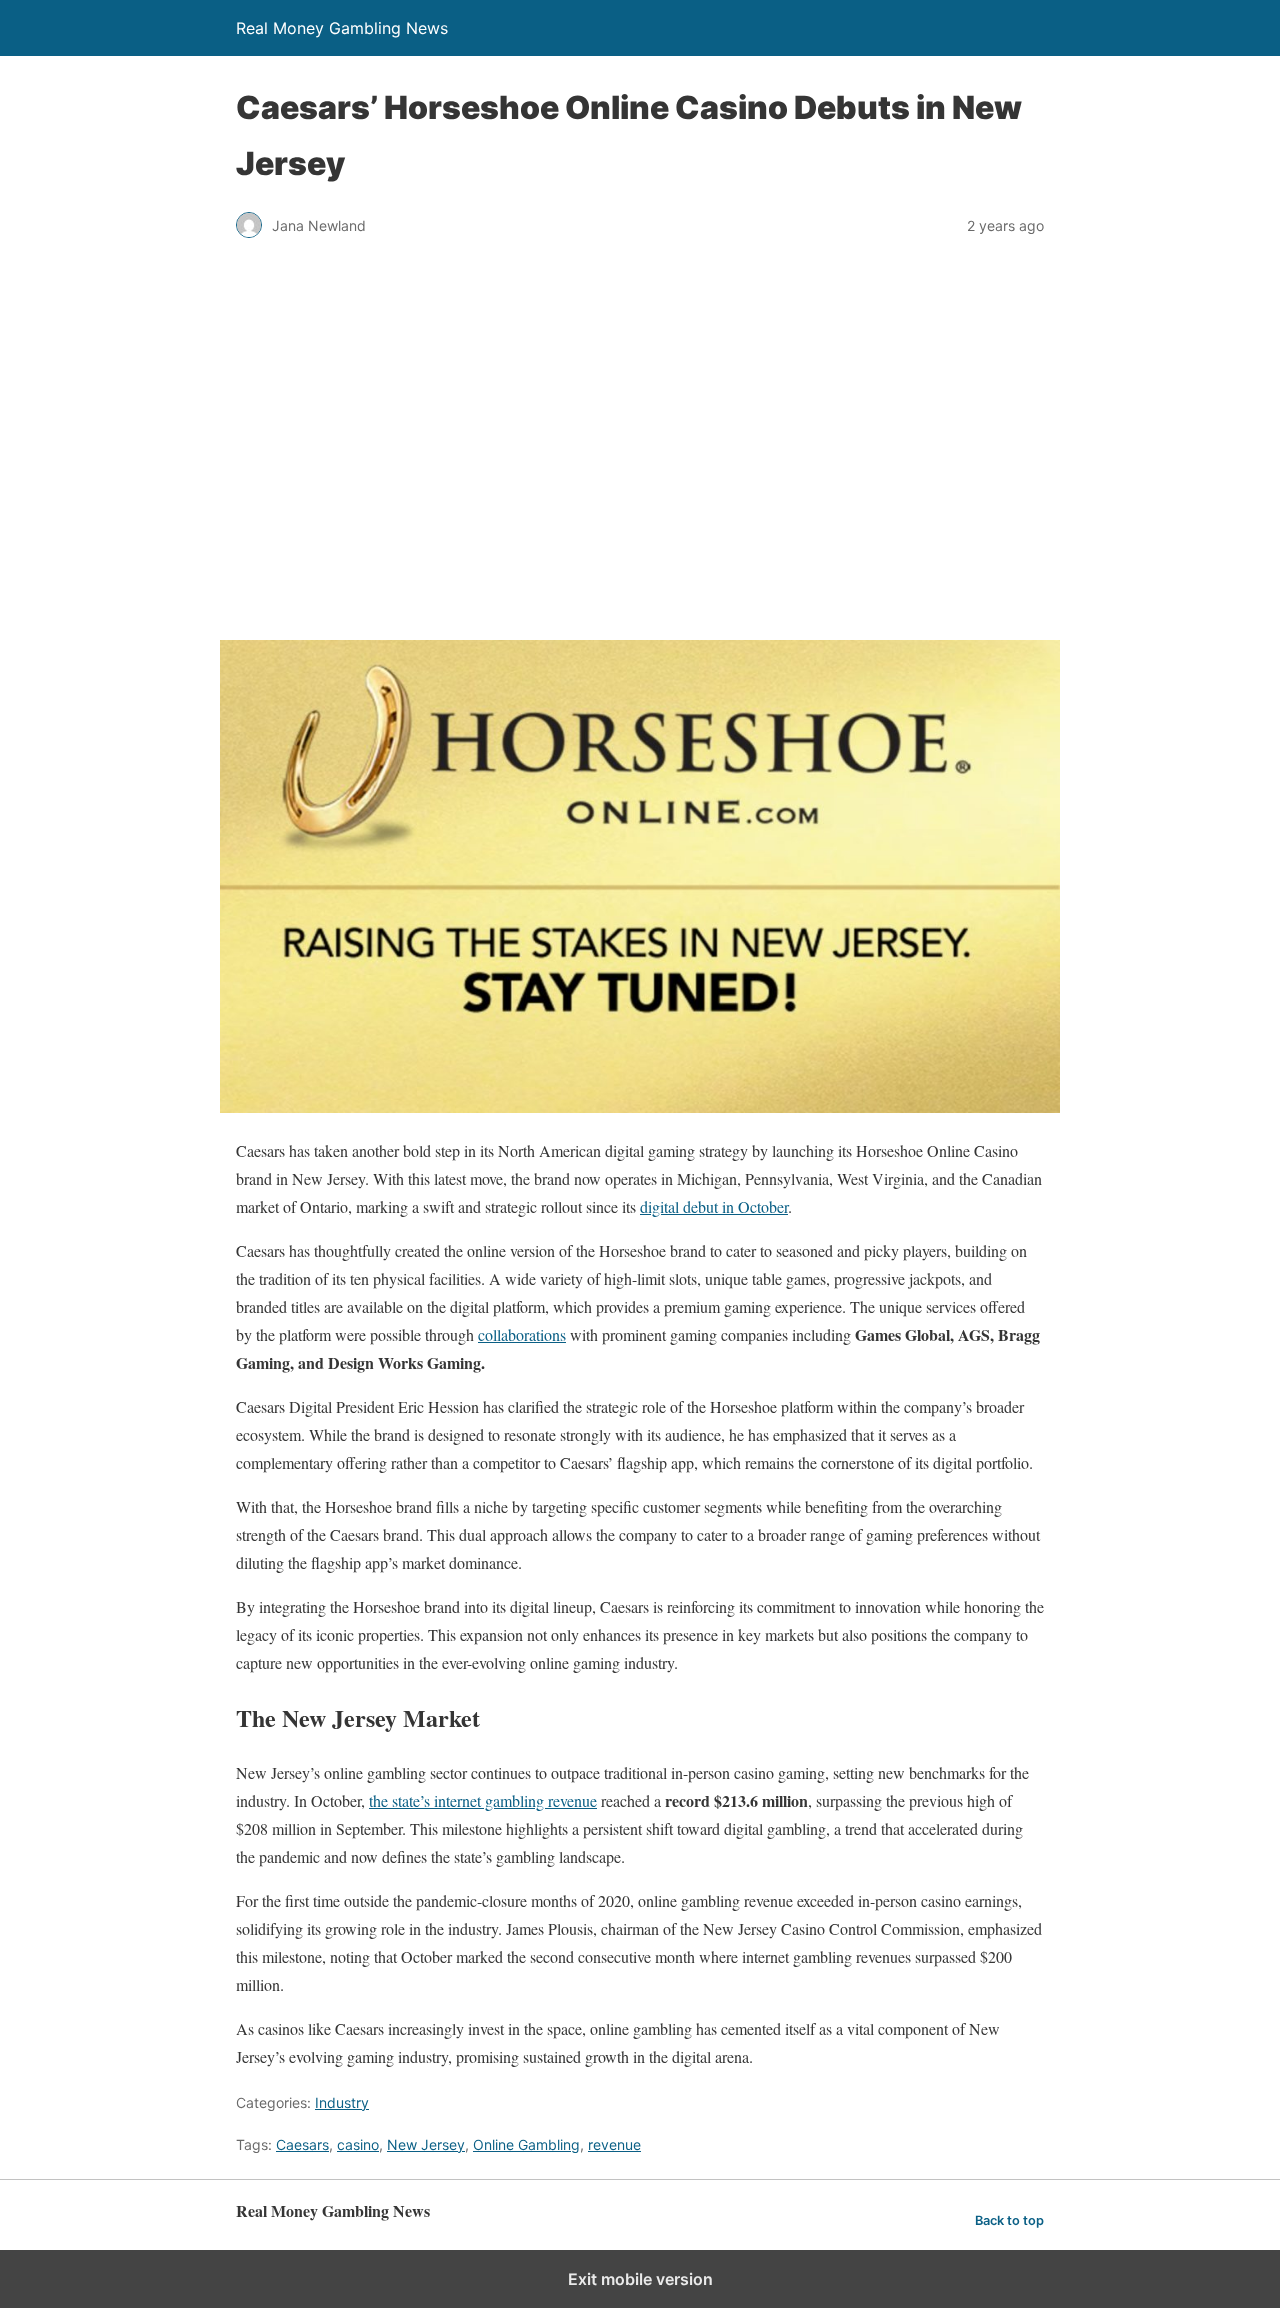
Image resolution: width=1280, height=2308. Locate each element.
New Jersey (426, 2144)
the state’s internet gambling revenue (483, 1800)
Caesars (302, 2144)
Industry (342, 2102)
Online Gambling (526, 2144)
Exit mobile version (640, 2279)
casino (358, 2144)
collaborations (522, 1334)
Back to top (1009, 2220)
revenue (614, 2144)
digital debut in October (714, 1206)
